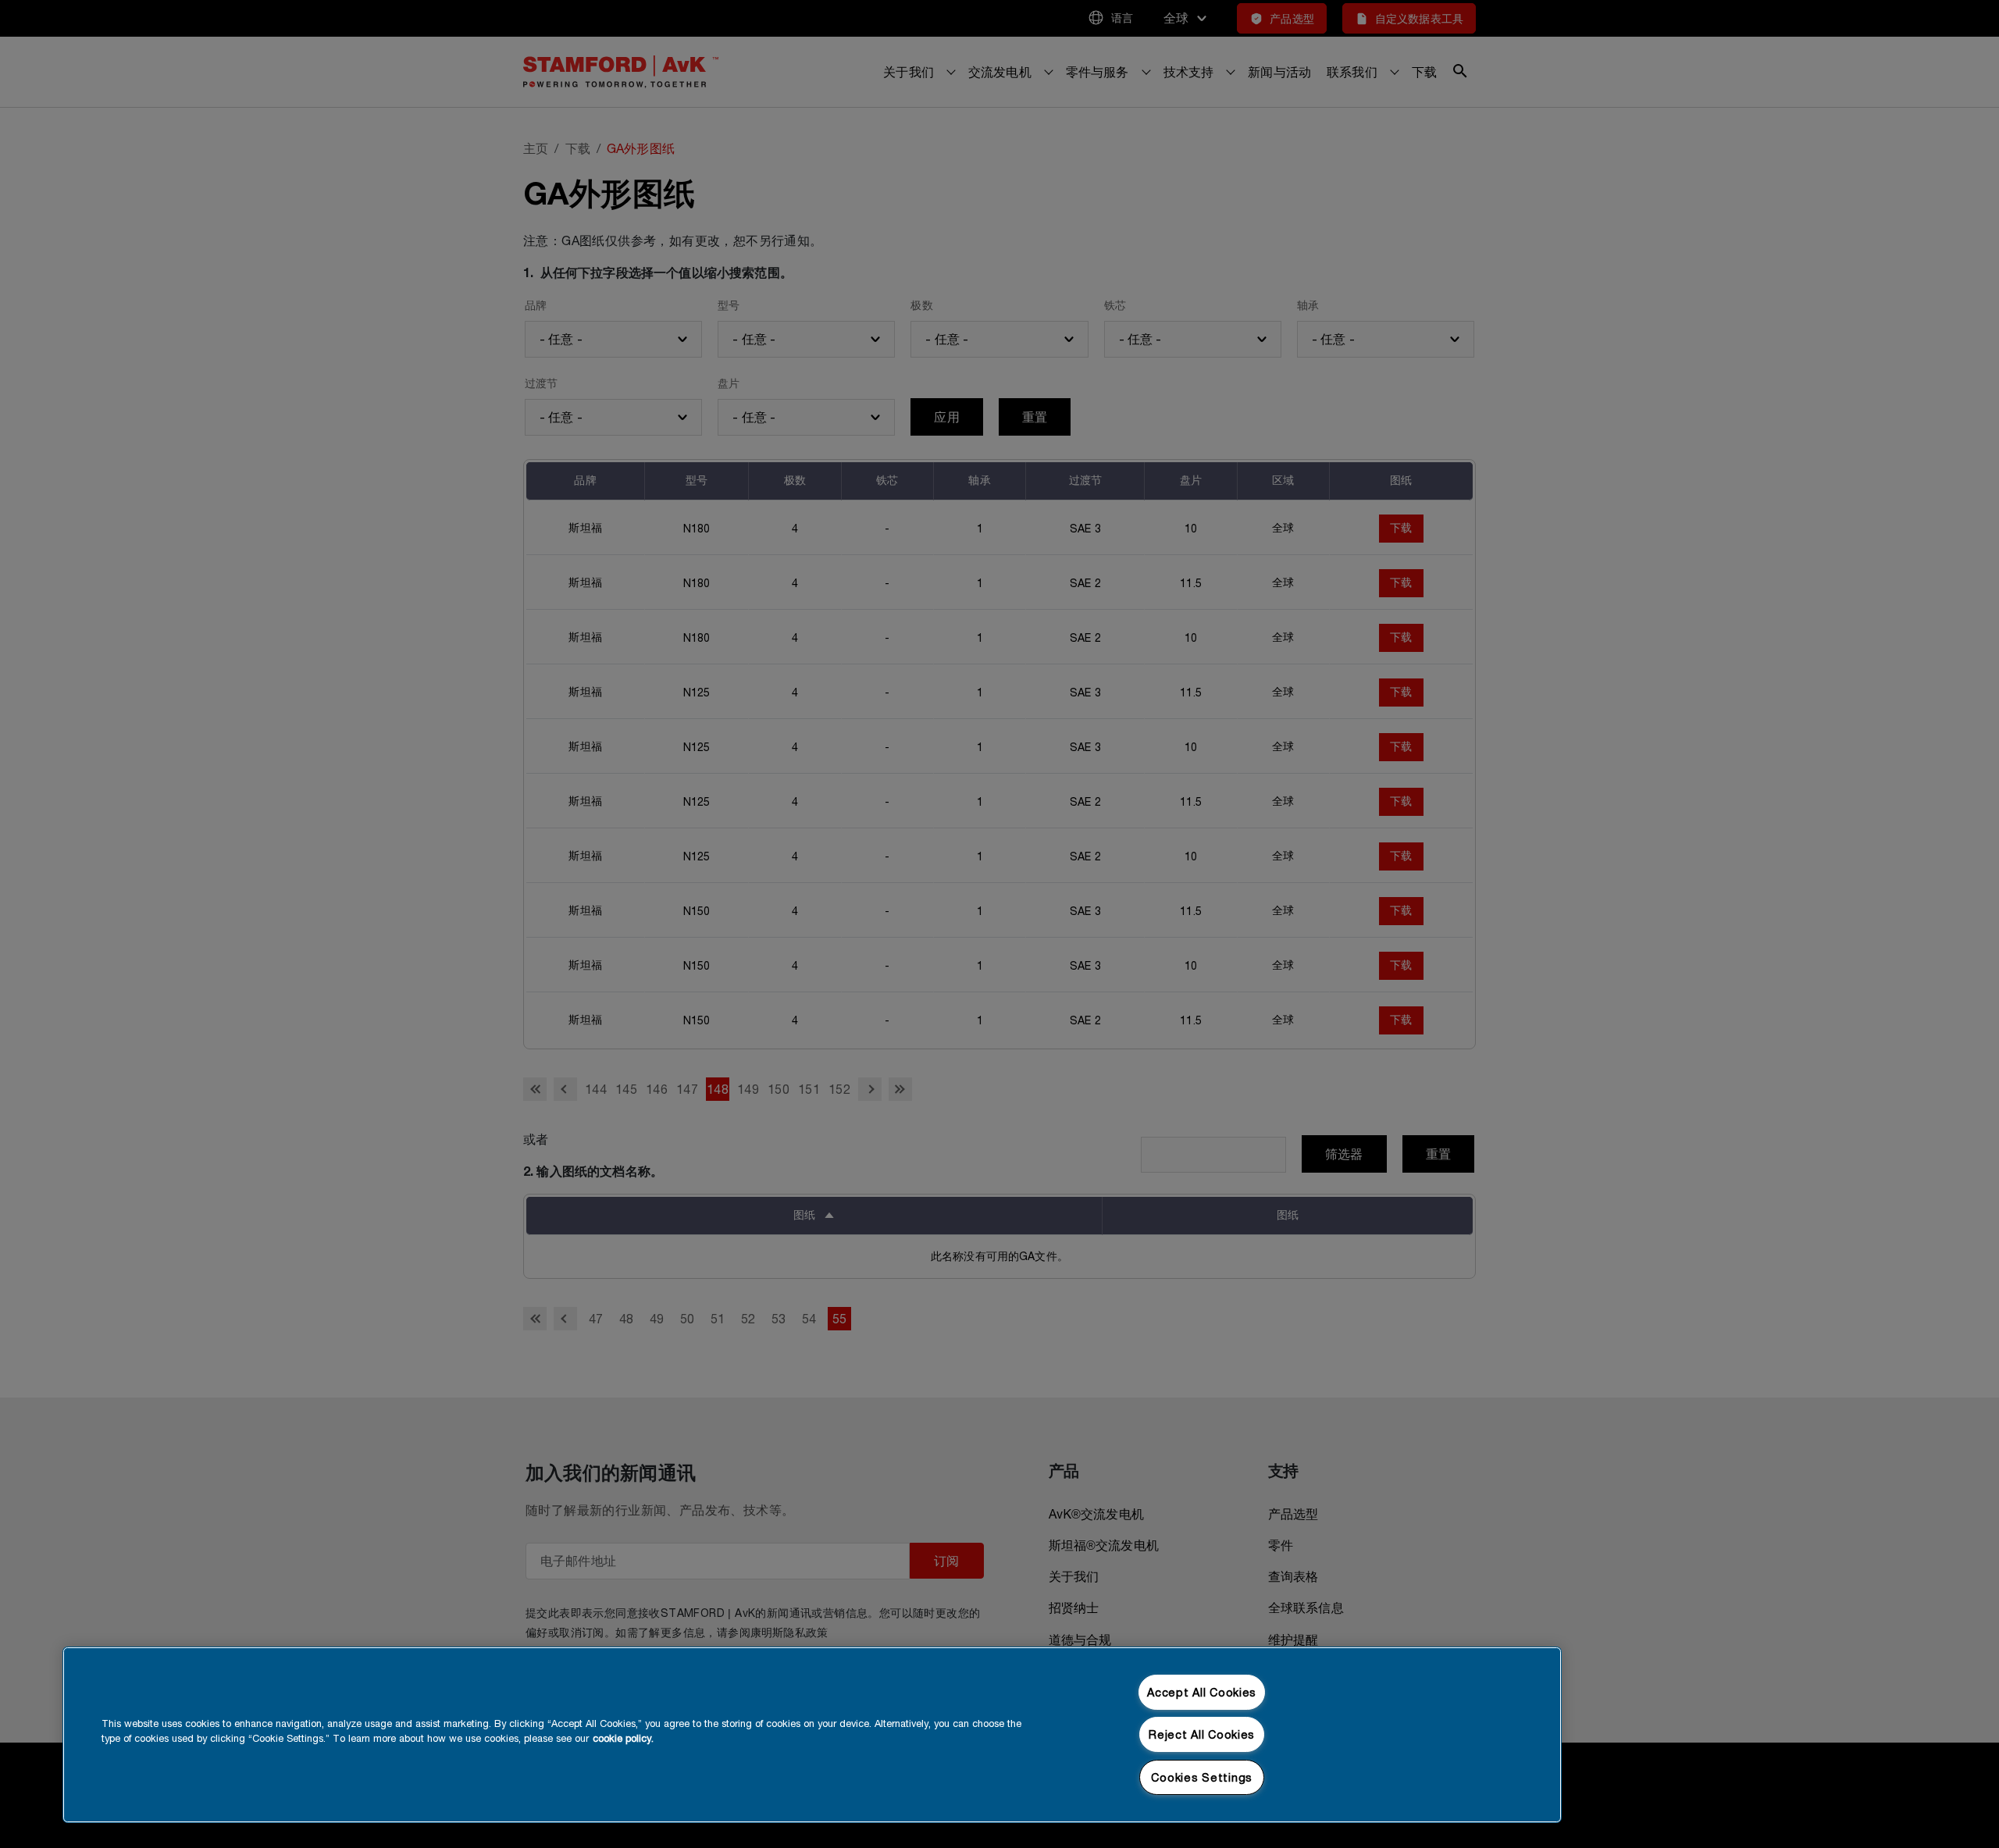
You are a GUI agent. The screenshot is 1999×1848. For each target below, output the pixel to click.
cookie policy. (623, 1738)
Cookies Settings (1202, 1777)
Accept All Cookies (1202, 1692)
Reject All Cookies (1202, 1734)
